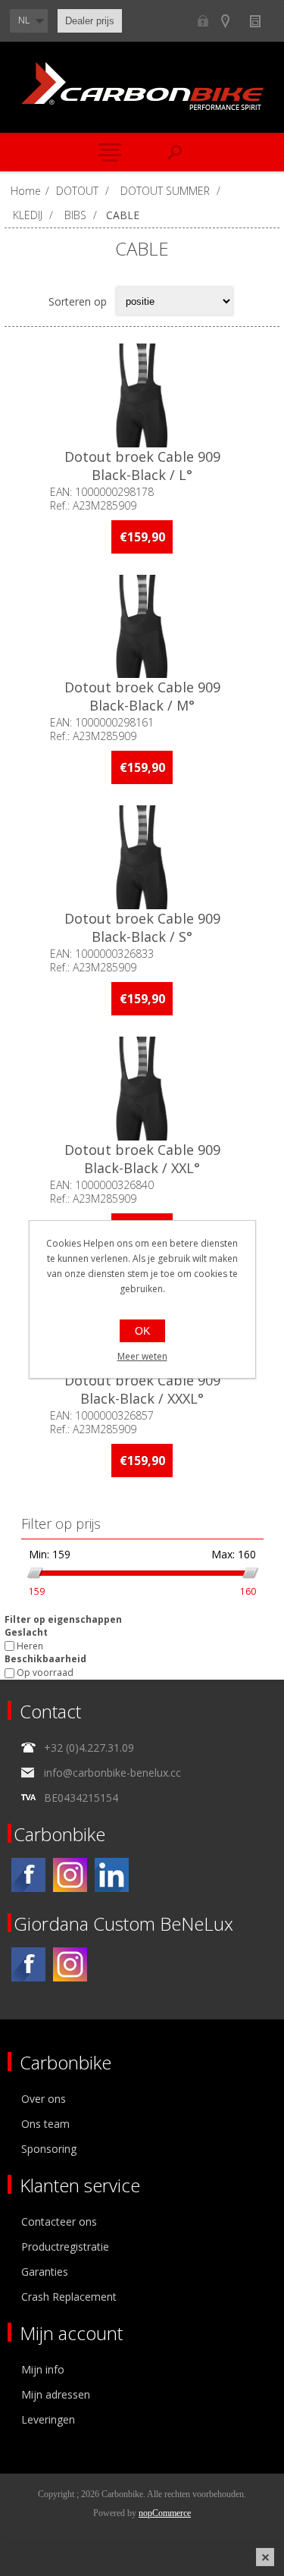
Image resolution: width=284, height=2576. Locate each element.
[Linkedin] (112, 1875)
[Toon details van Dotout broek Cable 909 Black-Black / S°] (142, 857)
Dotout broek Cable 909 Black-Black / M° (142, 696)
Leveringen (48, 2419)
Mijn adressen (56, 2394)
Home (26, 191)
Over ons (44, 2099)
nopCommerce (165, 2513)
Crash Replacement (69, 2297)
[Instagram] (70, 1875)
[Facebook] (28, 1875)
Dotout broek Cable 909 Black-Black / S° (142, 927)
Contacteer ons (59, 2221)
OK (142, 1331)
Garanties (45, 2272)
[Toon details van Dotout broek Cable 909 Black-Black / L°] (142, 395)
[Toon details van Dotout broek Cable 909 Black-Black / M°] (142, 627)
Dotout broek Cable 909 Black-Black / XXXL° (142, 1389)
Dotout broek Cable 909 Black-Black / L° (142, 466)
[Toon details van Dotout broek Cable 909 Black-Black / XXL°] (142, 1089)
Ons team (45, 2124)
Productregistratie (65, 2247)
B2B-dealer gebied (203, 21)
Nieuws (262, 21)
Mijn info (43, 2369)
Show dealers (232, 21)
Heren (30, 1646)
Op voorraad (45, 1673)
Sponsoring (49, 2149)
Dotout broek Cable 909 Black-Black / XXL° (142, 1159)
